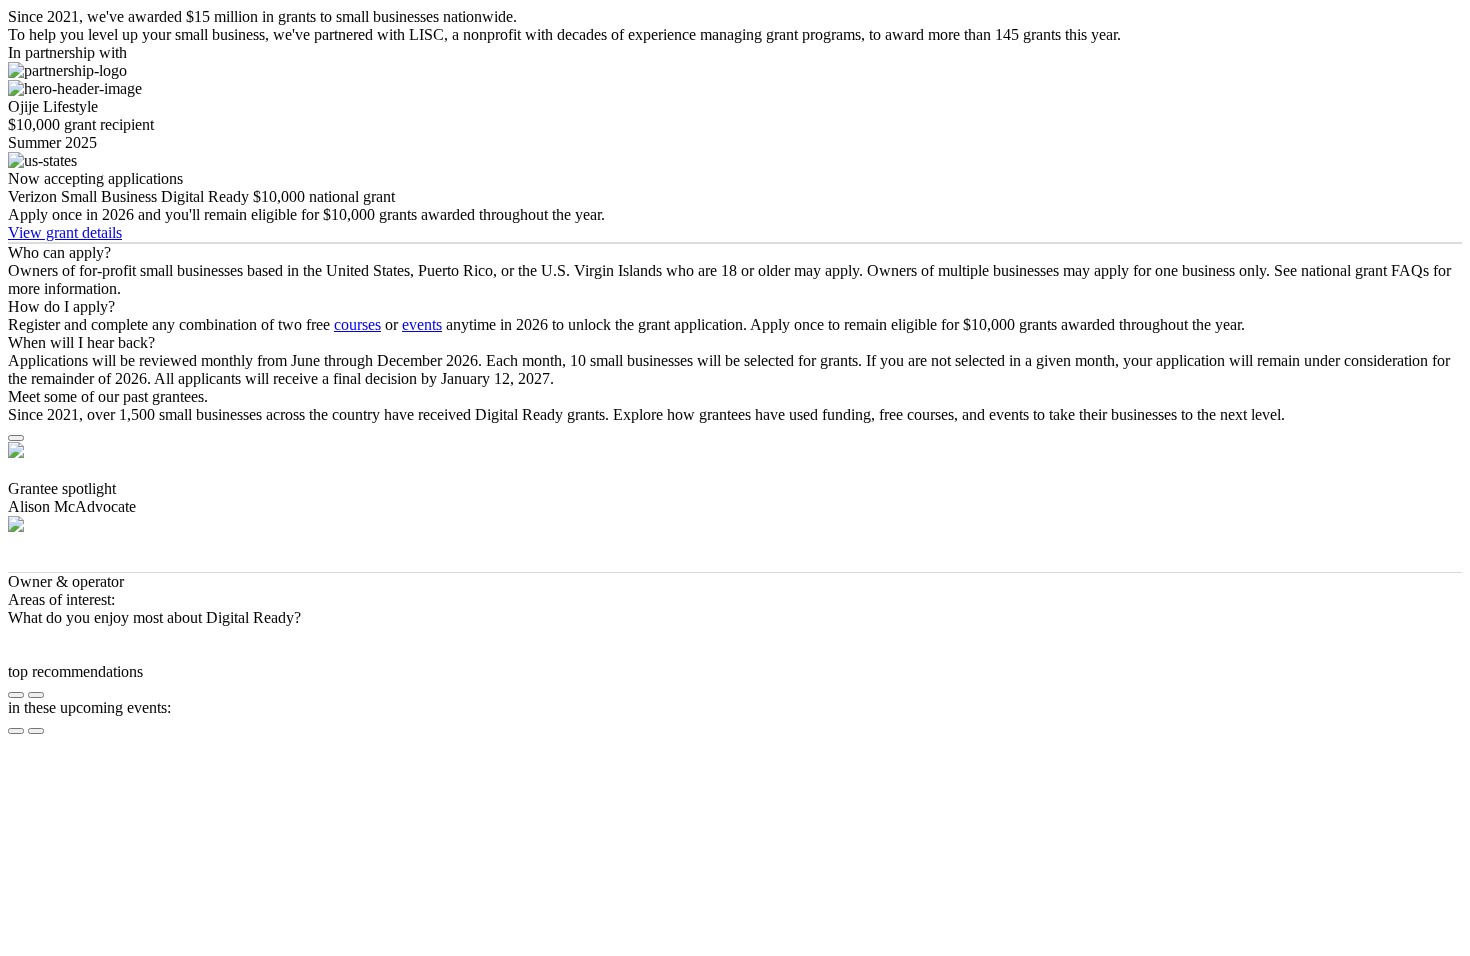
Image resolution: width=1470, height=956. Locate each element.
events (422, 324)
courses (357, 324)
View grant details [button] (65, 232)
